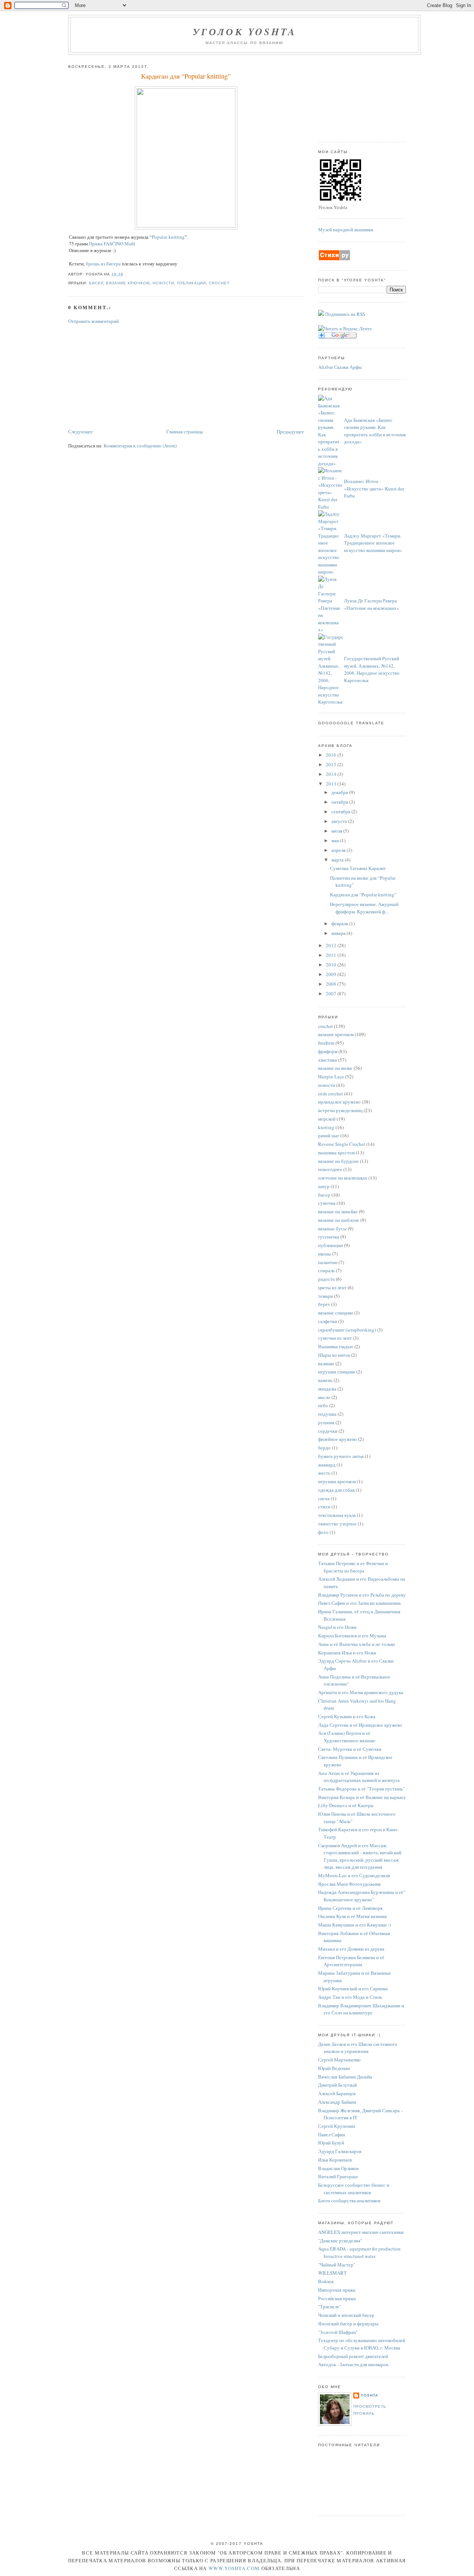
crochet (219, 283)
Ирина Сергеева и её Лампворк (350, 1908)
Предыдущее (290, 431)
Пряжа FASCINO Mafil (112, 244)
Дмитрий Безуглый (338, 2085)
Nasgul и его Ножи (337, 1627)
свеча (324, 1498)
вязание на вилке (336, 1068)
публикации (191, 283)
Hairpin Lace (332, 1077)
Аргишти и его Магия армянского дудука (361, 1692)
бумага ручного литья (341, 1456)
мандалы (328, 1389)
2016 (332, 755)
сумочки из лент (336, 1338)
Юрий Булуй (331, 2143)
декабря (340, 792)
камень (326, 1380)
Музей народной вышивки (346, 229)
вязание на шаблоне (339, 1220)
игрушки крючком (338, 1481)
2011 (332, 955)
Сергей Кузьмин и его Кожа (347, 1716)
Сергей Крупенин (337, 2126)
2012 (332, 945)
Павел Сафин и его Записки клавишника (359, 1603)
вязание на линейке (338, 1211)
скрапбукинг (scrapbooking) (348, 1330)
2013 (332, 784)
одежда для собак (337, 1490)
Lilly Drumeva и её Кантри (346, 1805)
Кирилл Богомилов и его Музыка (352, 1636)
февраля (340, 923)
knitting (327, 1127)
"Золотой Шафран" (338, 2332)
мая (336, 840)
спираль (327, 1270)
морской (327, 1119)
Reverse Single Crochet (342, 1144)
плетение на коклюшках (343, 1178)
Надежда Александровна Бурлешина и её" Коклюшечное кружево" (362, 1896)
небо (324, 1405)
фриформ (328, 1051)
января (339, 933)
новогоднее (331, 1169)
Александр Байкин (337, 2102)
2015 (332, 764)
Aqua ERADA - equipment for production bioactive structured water (359, 2252)
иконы (325, 1254)
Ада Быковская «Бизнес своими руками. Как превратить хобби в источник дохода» (375, 431)
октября (340, 802)
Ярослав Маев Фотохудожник (349, 1884)
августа (340, 821)
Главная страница (185, 431)
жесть (325, 1473)
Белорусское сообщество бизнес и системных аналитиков (354, 2189)
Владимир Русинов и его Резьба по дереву (362, 1595)
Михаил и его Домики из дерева (351, 1949)
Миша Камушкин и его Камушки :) (354, 1925)
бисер (96, 283)
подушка (328, 1414)
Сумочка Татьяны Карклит (358, 868)
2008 (332, 984)
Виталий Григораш (338, 2176)
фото (324, 1532)
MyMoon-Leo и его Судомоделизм (354, 1875)
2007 (332, 993)
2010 (332, 965)
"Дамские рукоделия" (340, 2241)
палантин (328, 1262)
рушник (327, 1422)
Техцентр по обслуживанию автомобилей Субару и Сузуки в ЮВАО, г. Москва (362, 2344)
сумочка (327, 1203)
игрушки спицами (337, 1372)
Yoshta (369, 2395)
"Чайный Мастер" (337, 2265)
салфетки (328, 1321)
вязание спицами (336, 1313)
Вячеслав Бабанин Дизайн (345, 2077)
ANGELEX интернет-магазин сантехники (361, 2232)
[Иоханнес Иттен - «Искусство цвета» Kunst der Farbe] (331, 507)
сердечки (328, 1431)
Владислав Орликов (338, 2168)
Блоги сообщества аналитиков (349, 2200)
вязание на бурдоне (339, 1161)
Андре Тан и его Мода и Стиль (350, 1997)
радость (327, 1279)
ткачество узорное (338, 1524)
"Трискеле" (330, 2307)
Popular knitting (168, 237)
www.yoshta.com (234, 2568)
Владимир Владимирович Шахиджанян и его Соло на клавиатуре (361, 2009)
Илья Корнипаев (335, 2160)
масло (325, 1397)
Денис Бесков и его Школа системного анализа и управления (358, 2048)
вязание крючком (128, 283)
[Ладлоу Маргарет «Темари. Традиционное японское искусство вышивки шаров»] (331, 572)
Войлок (326, 2281)
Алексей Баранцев (337, 2093)
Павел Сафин (332, 2134)
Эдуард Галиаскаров (340, 2151)
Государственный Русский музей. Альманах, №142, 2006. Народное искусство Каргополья (372, 669)
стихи (325, 1507)
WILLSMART (332, 2273)
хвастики (328, 1060)
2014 (332, 774)
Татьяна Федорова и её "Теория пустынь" (361, 1789)
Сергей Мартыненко (339, 2060)
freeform (327, 1043)
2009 (332, 974)
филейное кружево (338, 1439)
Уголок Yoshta (245, 32)
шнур (324, 1186)
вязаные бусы (333, 1229)
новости (163, 283)
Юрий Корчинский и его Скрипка (353, 1988)
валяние (327, 1363)
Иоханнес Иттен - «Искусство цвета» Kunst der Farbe (374, 488)
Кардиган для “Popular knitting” (186, 76)
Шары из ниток (335, 1355)
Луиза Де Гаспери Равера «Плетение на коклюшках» (372, 604)
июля (337, 831)
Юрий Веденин (334, 2068)
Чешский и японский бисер (346, 2315)
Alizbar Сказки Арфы (340, 367)
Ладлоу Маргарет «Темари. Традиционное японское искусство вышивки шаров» (373, 543)
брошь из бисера (103, 264)
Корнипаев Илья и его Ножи (347, 1653)
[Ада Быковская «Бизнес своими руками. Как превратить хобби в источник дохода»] (331, 463)
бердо (325, 1448)
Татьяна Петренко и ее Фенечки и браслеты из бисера (353, 1567)
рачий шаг (329, 1135)
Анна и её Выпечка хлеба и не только (357, 1644)
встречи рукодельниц (341, 1110)
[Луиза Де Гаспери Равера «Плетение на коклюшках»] (331, 629)
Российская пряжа (337, 2298)
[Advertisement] (124, 376)
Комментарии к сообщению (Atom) (140, 446)
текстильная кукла (338, 1515)
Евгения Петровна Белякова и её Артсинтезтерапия (351, 1961)
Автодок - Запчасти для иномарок (353, 2364)
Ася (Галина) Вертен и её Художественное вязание (347, 1737)
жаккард (327, 1465)
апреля (339, 850)
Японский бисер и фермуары (348, 2324)
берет (325, 1304)
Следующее (81, 431)
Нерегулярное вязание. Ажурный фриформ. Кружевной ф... (364, 908)
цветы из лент (333, 1287)
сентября (341, 811)
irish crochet (331, 1094)
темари (326, 1296)
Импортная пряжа (337, 2290)
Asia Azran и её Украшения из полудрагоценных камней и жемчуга (359, 1777)
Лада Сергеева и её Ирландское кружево (360, 1725)
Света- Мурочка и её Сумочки (350, 1749)
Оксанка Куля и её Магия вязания (352, 1916)
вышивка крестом (337, 1153)
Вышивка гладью (336, 1346)
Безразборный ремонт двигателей (353, 2356)
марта (338, 860)
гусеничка (329, 1237)
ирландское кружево (340, 1102)
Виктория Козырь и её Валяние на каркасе (362, 1797)
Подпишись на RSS (345, 314)
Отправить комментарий (94, 321)
